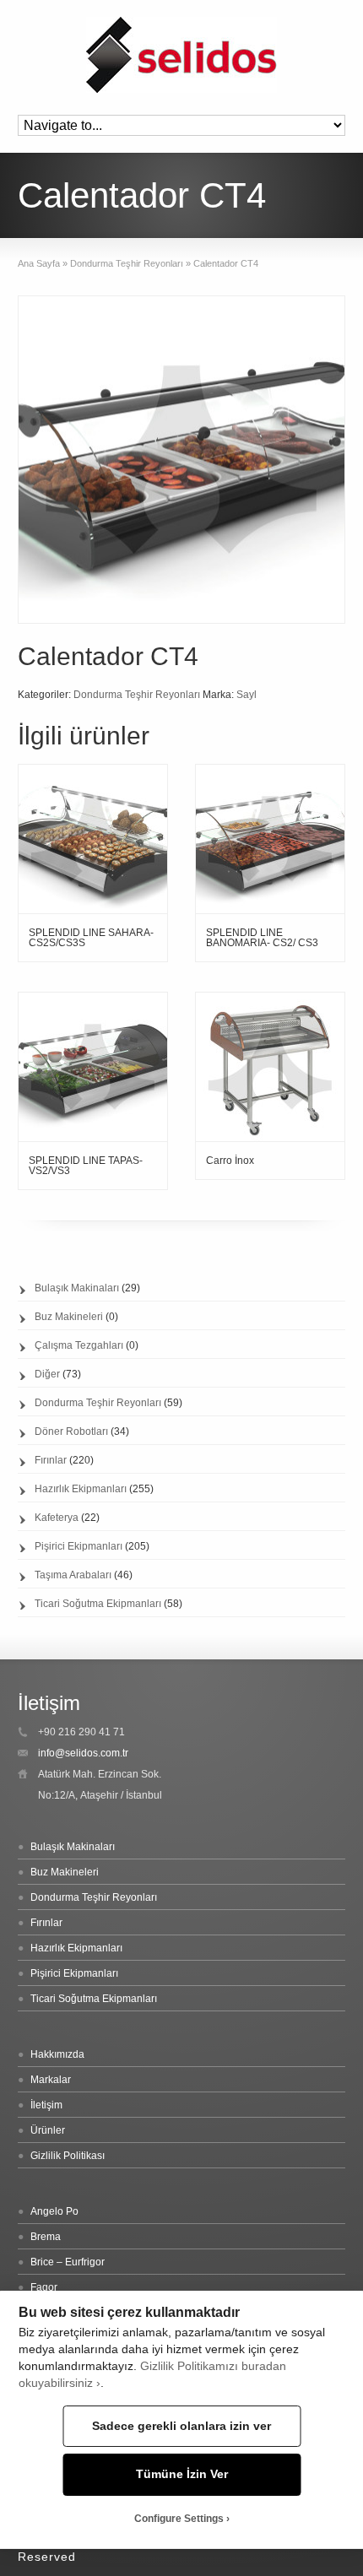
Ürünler (48, 2130)
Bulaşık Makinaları (77, 1288)
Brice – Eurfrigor (68, 2262)
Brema (46, 2237)
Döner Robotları (71, 1431)
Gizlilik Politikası (68, 2156)
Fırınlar (51, 1460)
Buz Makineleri (69, 1317)
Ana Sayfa (39, 263)
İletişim (46, 2105)
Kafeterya (57, 1518)
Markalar (51, 2080)
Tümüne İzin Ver (182, 2474)
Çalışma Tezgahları (79, 1345)
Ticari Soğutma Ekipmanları (98, 1604)
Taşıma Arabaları (73, 1575)
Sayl (247, 695)
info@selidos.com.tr (83, 1753)
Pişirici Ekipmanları (79, 1546)
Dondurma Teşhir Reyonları (127, 263)
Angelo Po (54, 2211)
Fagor (44, 2287)
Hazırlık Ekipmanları (81, 1489)
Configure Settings (179, 2519)
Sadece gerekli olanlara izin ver (181, 2426)
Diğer (47, 1374)
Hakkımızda (57, 2054)
